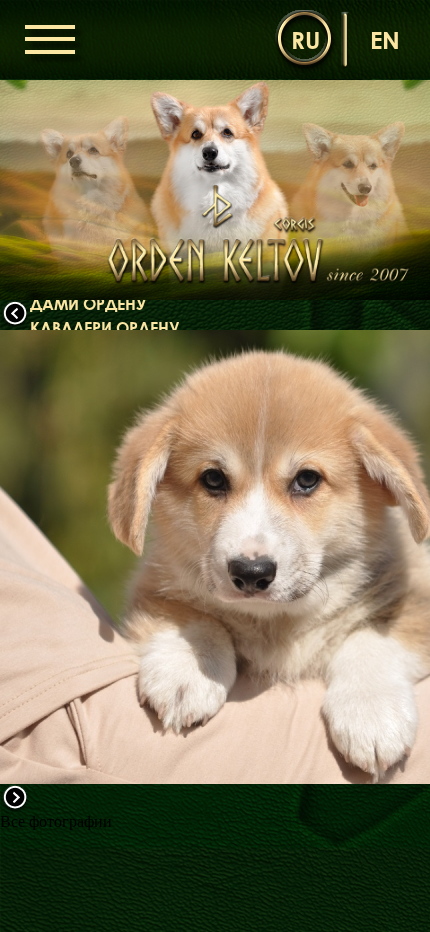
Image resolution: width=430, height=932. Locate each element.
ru (305, 39)
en (385, 39)
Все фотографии (56, 821)
